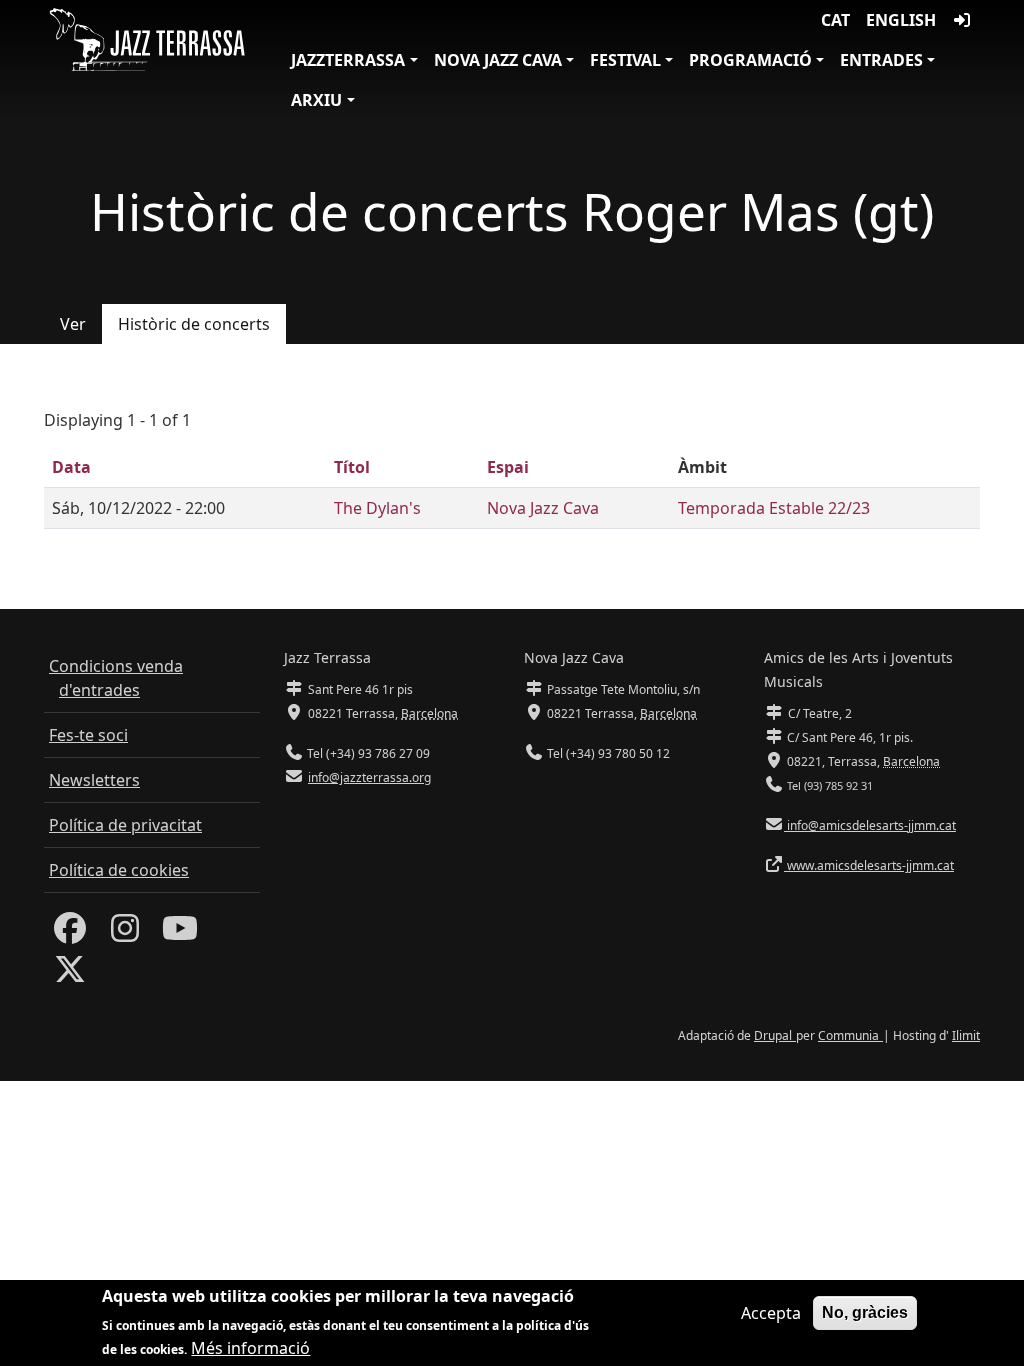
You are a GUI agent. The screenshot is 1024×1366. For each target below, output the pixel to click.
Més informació (250, 1348)
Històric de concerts (194, 324)
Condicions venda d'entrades (116, 678)
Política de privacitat (125, 825)
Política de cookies (119, 870)
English (901, 20)
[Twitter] (70, 975)
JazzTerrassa (348, 60)
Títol (352, 467)
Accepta (771, 1313)
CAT (835, 20)
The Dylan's (377, 508)
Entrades (881, 60)
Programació (750, 60)
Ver (73, 324)
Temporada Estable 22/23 (774, 508)
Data (71, 467)
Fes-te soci (88, 735)
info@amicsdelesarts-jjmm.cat (870, 825)
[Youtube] (180, 934)
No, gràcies (865, 1312)
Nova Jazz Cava (498, 60)
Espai (508, 467)
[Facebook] (70, 934)
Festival (625, 60)
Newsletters (94, 780)
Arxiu (316, 100)
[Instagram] (125, 934)
